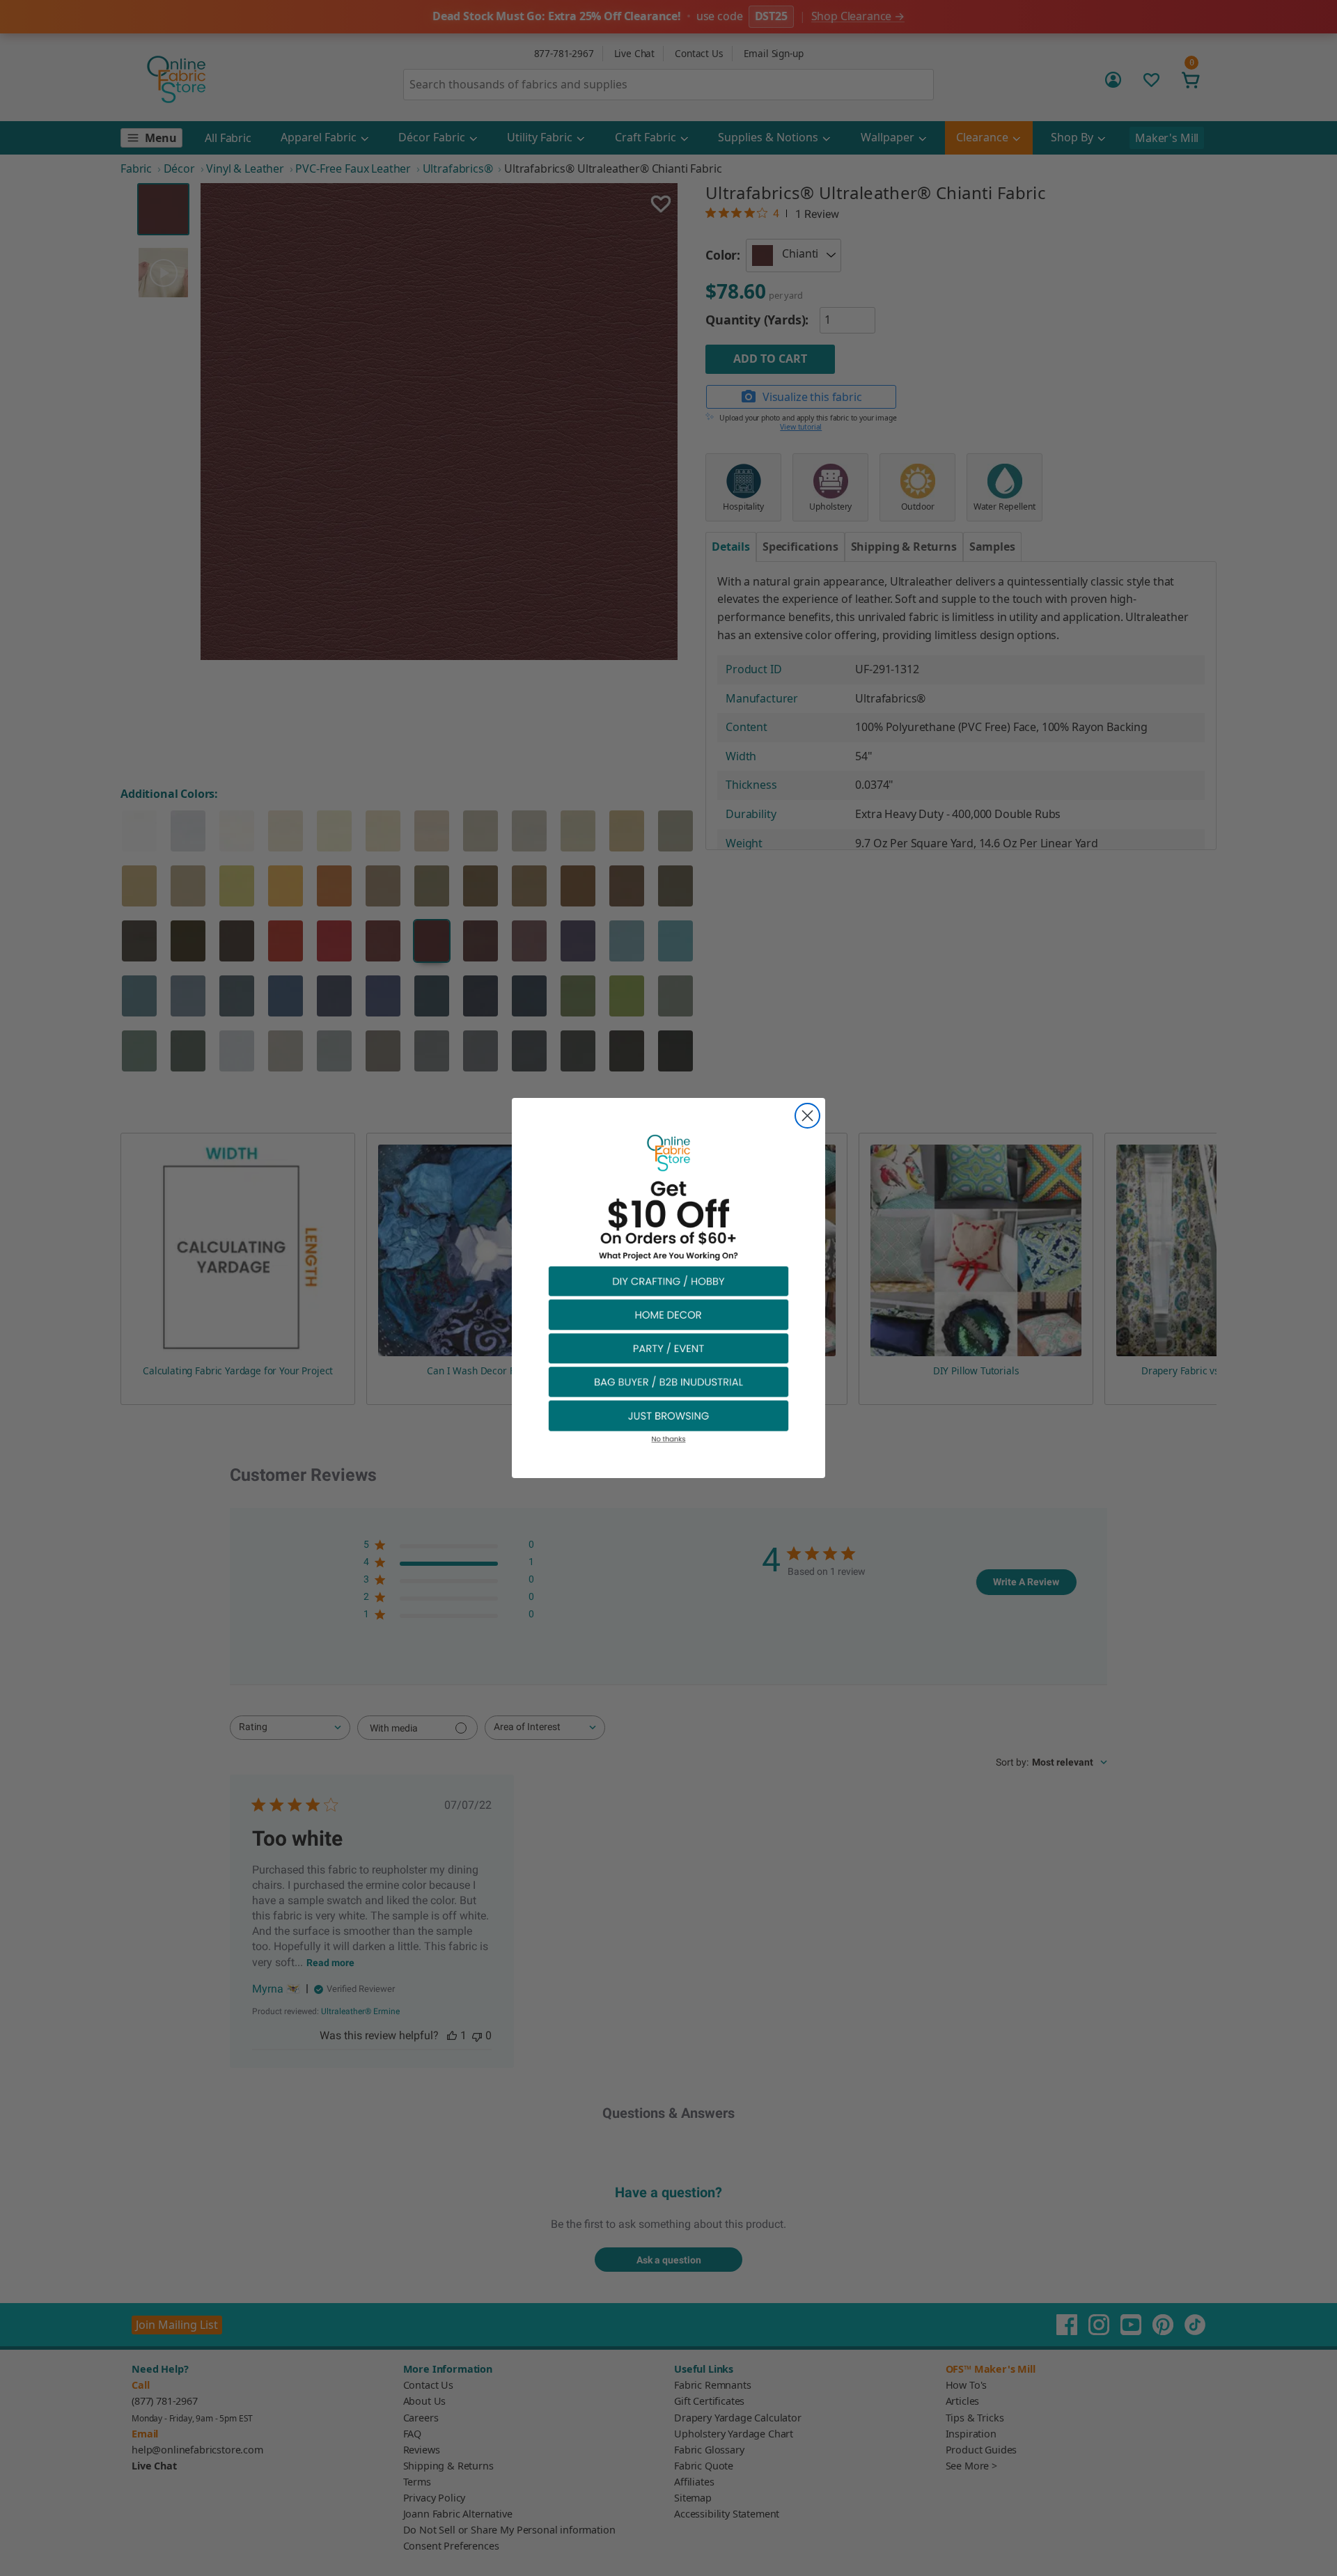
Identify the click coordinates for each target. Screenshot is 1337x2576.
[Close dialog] (807, 1116)
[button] (668, 1281)
